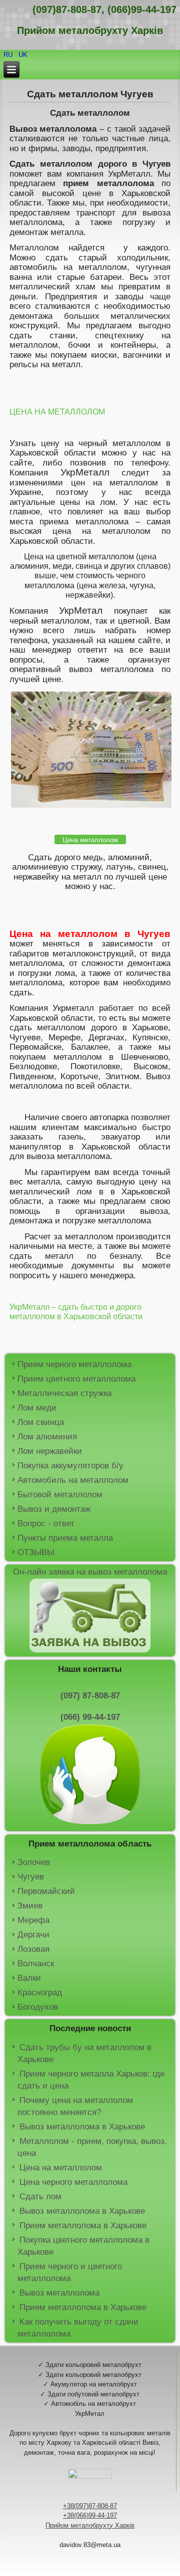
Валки (29, 1978)
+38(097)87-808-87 (90, 2506)
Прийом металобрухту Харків (90, 2525)
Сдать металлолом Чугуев (90, 94)
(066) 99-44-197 (90, 1717)
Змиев (30, 1906)
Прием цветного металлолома (76, 1379)
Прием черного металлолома (74, 1364)
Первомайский (46, 1891)
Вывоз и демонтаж (54, 1509)
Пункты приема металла (65, 1538)
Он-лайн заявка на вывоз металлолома (90, 1572)
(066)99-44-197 (142, 9)
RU (9, 55)
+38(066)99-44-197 (90, 2515)
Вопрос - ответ (46, 1523)
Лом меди (37, 1408)
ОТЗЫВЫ (36, 1552)
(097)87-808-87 (67, 9)
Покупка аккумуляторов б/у (70, 1466)
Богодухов (38, 2007)
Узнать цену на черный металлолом (85, 443)
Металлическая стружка (64, 1393)
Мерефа (33, 1920)
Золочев (34, 1862)
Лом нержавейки (50, 1451)
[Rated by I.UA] (89, 2476)
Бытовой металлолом (60, 1495)
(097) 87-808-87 (90, 1696)
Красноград (40, 1992)
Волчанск (36, 1964)
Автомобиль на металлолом (73, 1480)
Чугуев (31, 1877)
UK (23, 55)
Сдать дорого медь (65, 857)
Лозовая (33, 1949)
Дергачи (33, 1935)
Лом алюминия (47, 1437)
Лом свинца (41, 1422)
